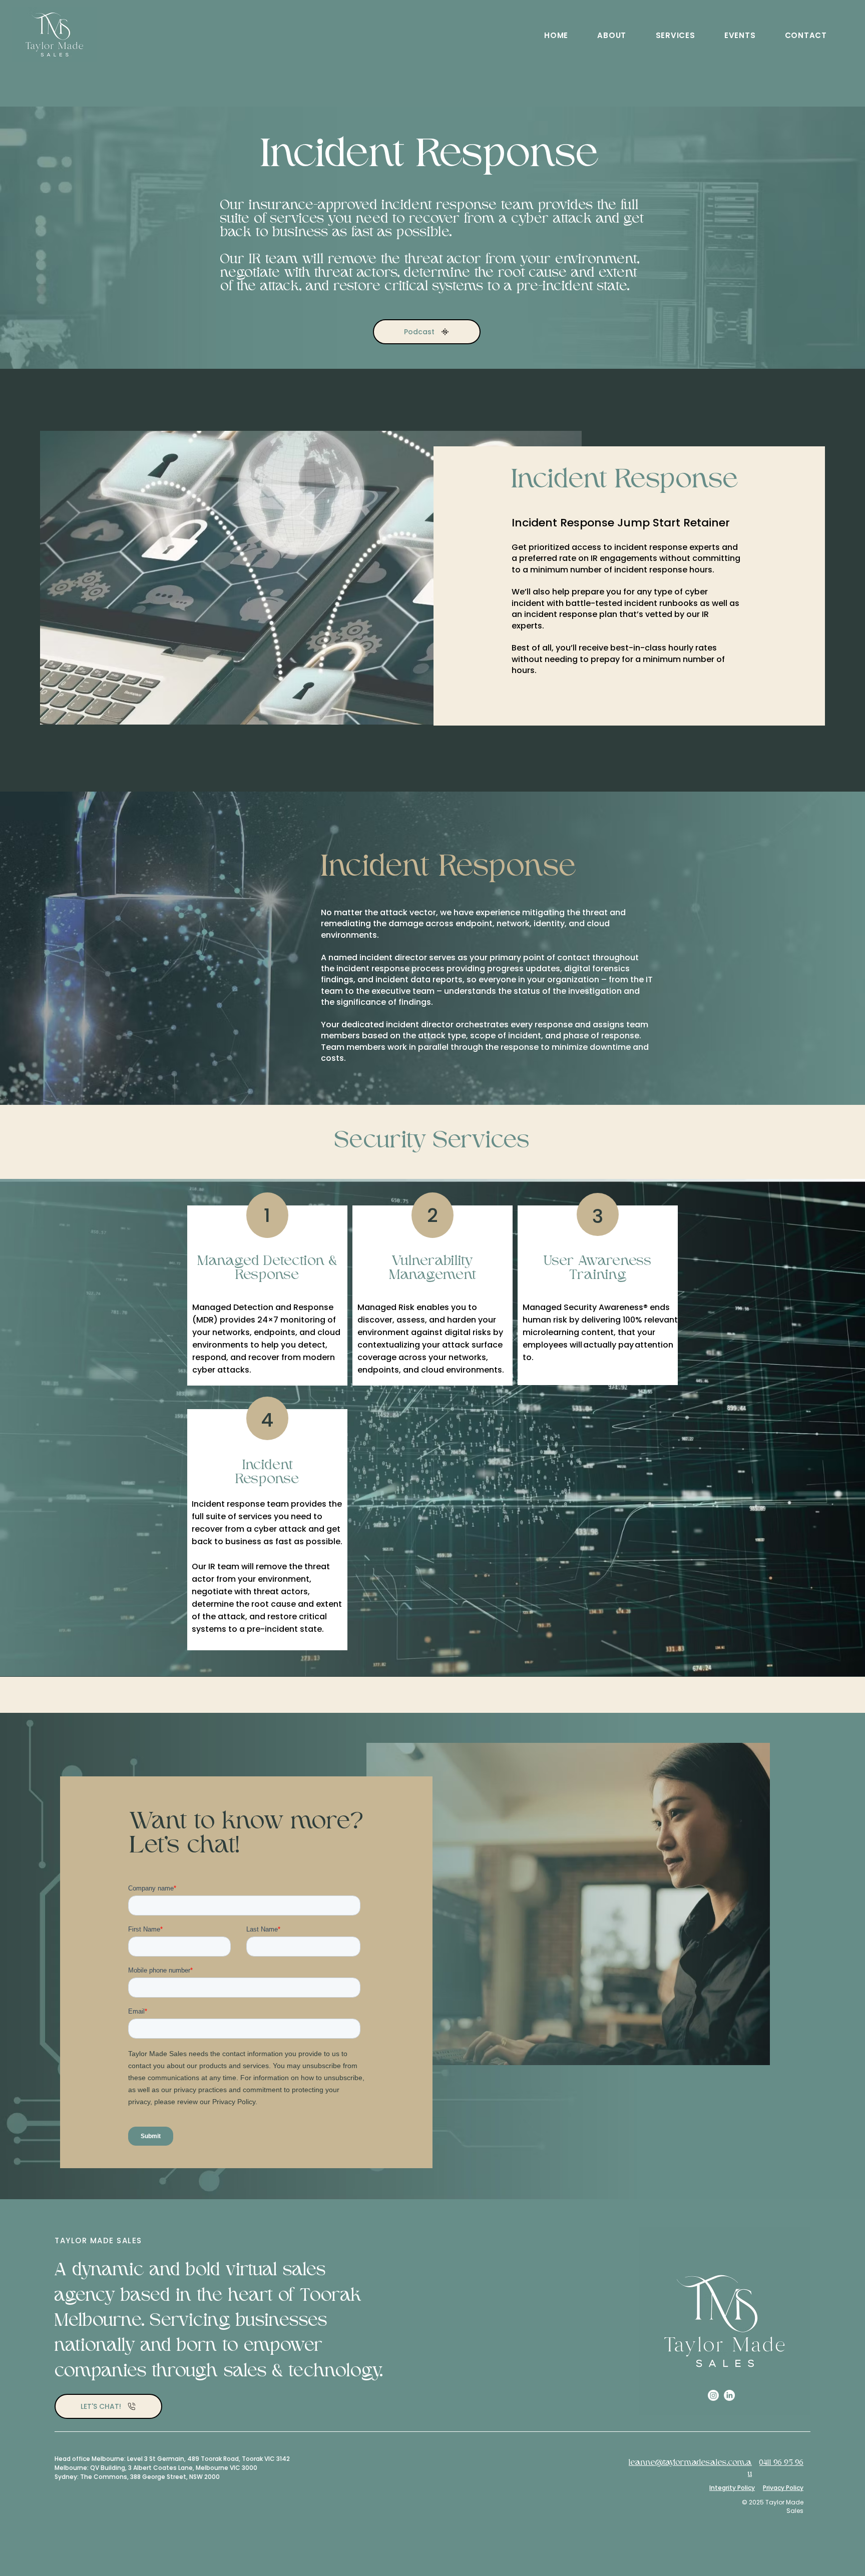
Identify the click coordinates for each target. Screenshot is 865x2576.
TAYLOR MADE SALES (98, 2240)
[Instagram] (713, 2395)
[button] (612, 35)
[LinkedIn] (729, 2395)
